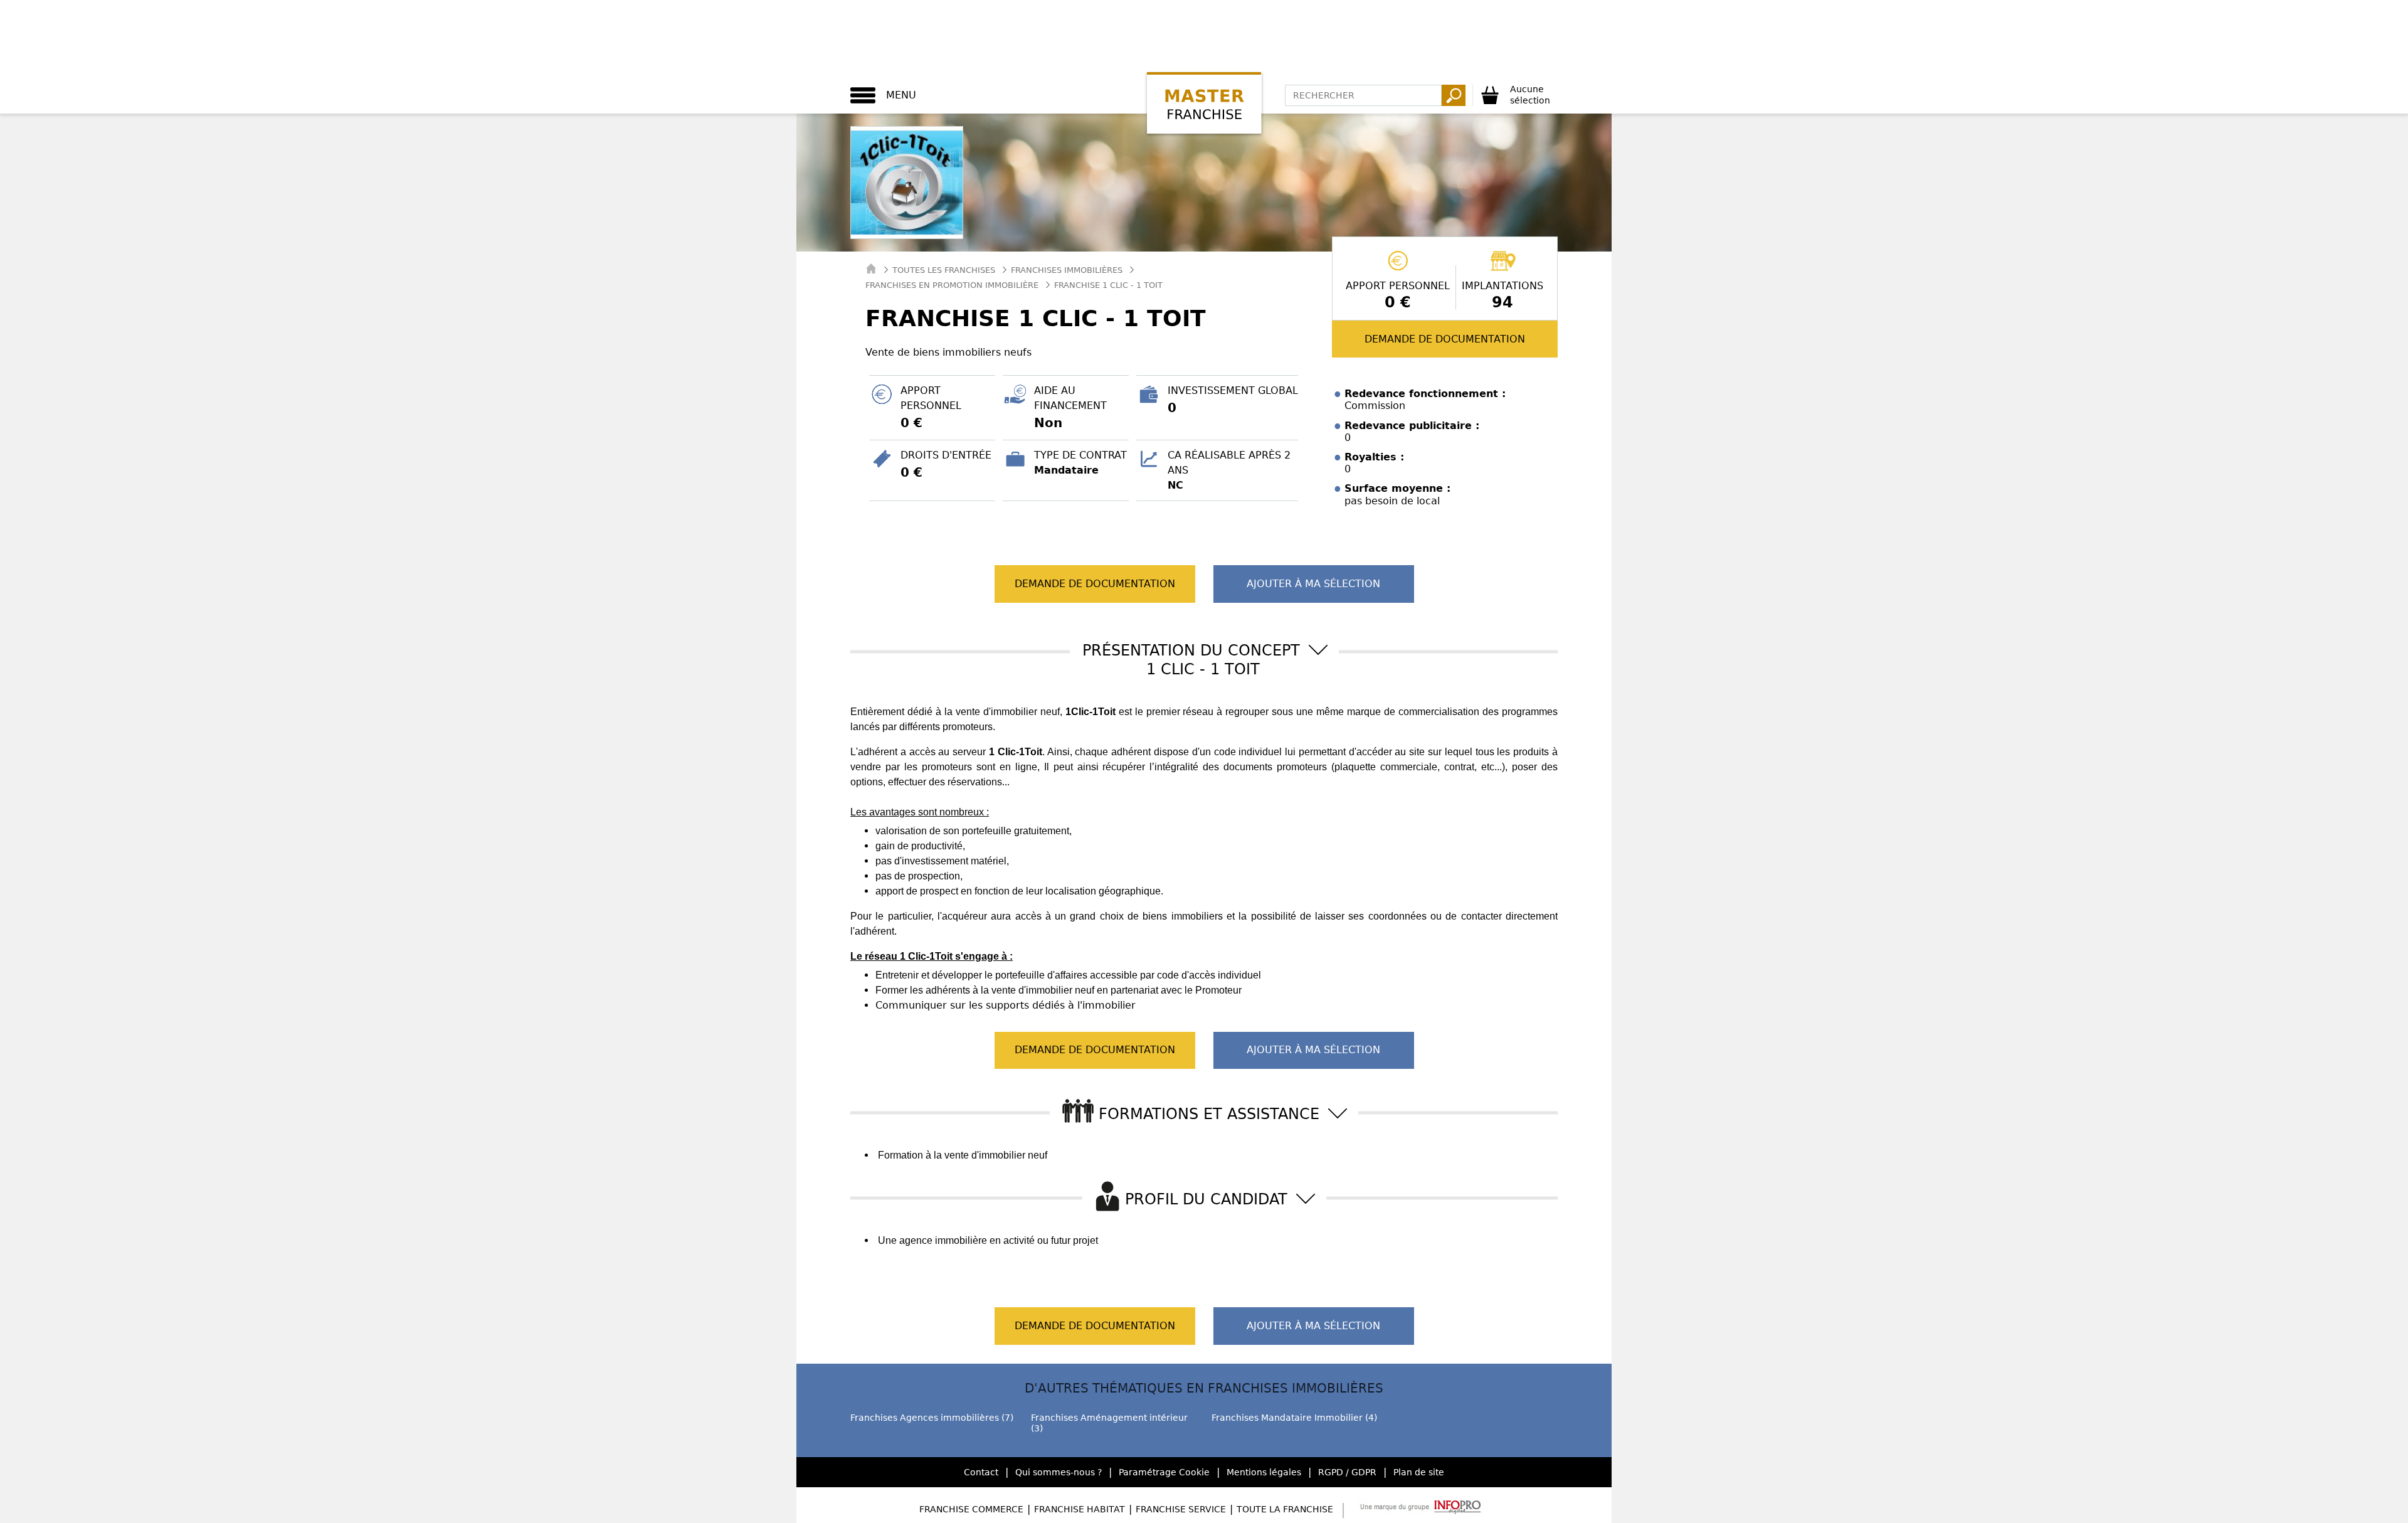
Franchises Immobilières (1067, 270)
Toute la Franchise (1285, 1509)
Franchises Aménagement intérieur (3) (1109, 1423)
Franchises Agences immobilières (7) (932, 1418)
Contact (981, 1472)
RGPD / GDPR (1347, 1472)
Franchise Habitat (1080, 1509)
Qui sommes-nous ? (1059, 1472)
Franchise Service (1181, 1509)
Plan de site (1419, 1472)
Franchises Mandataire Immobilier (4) (1294, 1418)
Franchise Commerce (971, 1509)
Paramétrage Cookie (1164, 1472)
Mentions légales (1264, 1472)
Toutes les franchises (944, 270)
